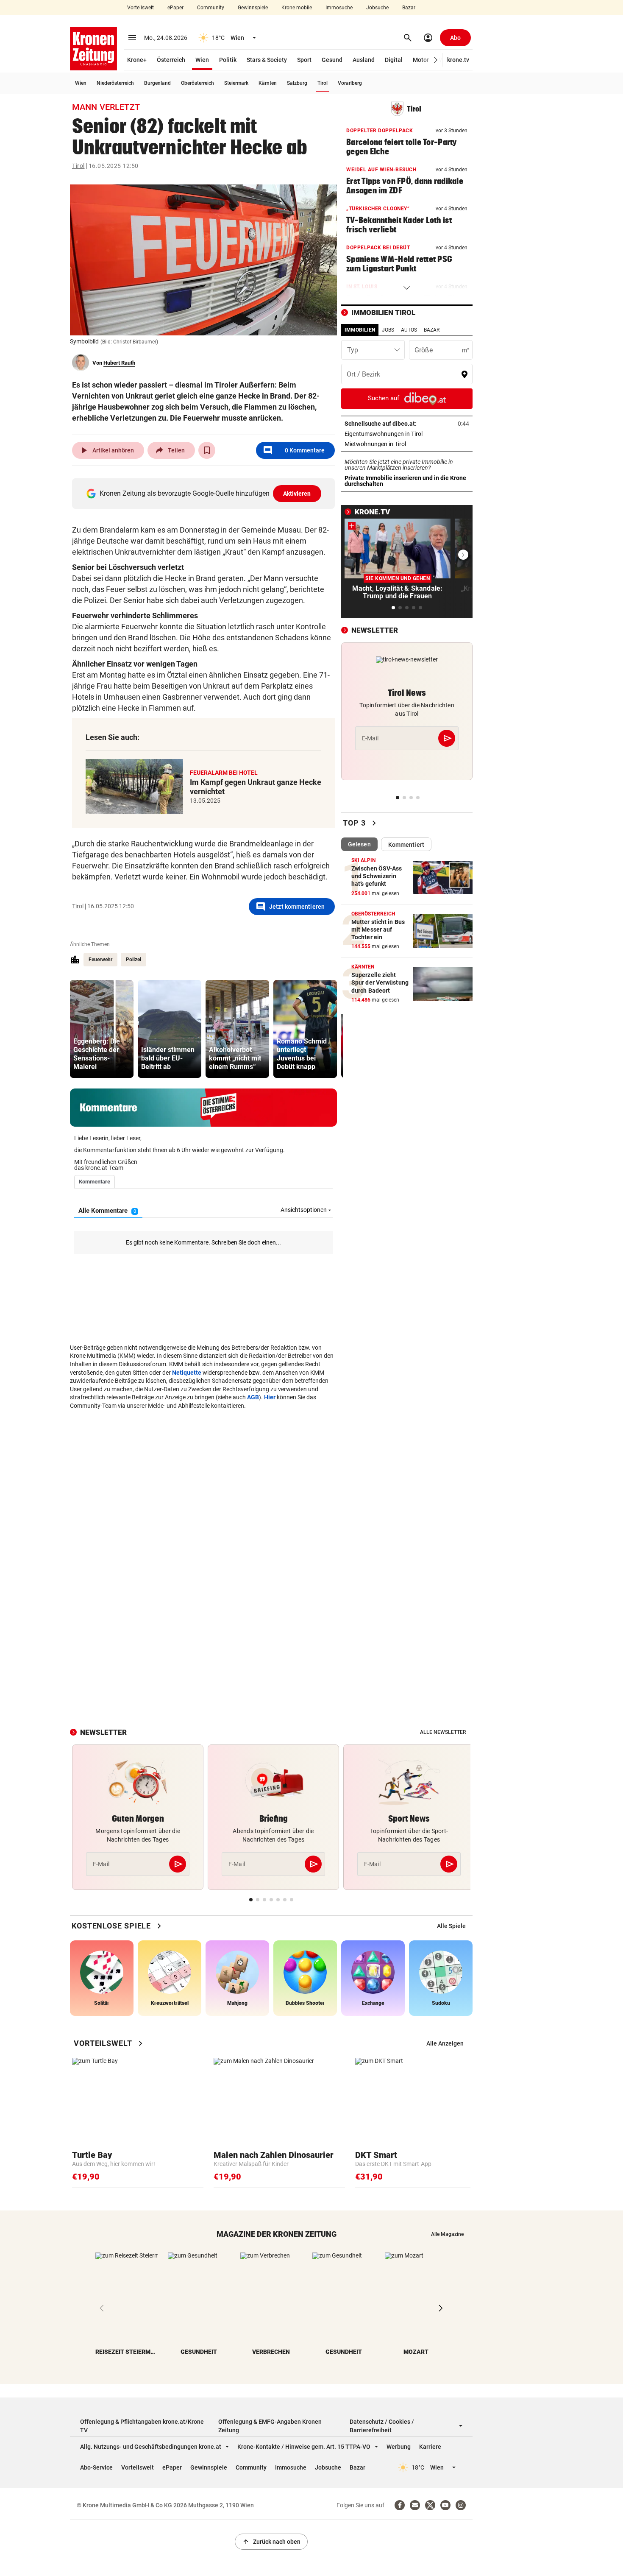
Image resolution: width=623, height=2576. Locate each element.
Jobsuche (377, 8)
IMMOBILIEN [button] (360, 330)
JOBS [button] (388, 330)
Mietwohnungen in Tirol (402, 444)
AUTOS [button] (409, 330)
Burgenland (157, 83)
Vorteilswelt (140, 8)
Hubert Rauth (119, 363)
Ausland (364, 60)
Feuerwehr (100, 960)
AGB (253, 1397)
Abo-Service (96, 2467)
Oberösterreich (197, 83)
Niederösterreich (115, 83)
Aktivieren (297, 494)
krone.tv (458, 60)
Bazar (409, 8)
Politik (228, 60)
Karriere (430, 2447)
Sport (304, 60)
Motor (421, 60)
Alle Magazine (447, 2234)
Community (211, 8)
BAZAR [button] (432, 330)
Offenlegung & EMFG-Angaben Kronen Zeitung (270, 2426)
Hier (270, 1397)
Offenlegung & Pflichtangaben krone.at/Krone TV (142, 2426)
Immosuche (339, 8)
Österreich (171, 60)
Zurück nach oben (271, 2542)
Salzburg (297, 83)
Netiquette (187, 1373)
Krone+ (137, 60)
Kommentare (294, 450)
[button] (436, 60)
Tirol (323, 83)
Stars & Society (267, 60)
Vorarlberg (350, 83)
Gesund (332, 60)
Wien (202, 60)
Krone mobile (297, 8)
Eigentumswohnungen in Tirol (407, 434)
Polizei (133, 960)
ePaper (175, 8)
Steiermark (236, 83)
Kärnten (268, 83)
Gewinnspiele (253, 8)
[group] (102, 1029)
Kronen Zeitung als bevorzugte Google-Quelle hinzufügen (205, 493)
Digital (394, 60)
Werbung (399, 2447)
